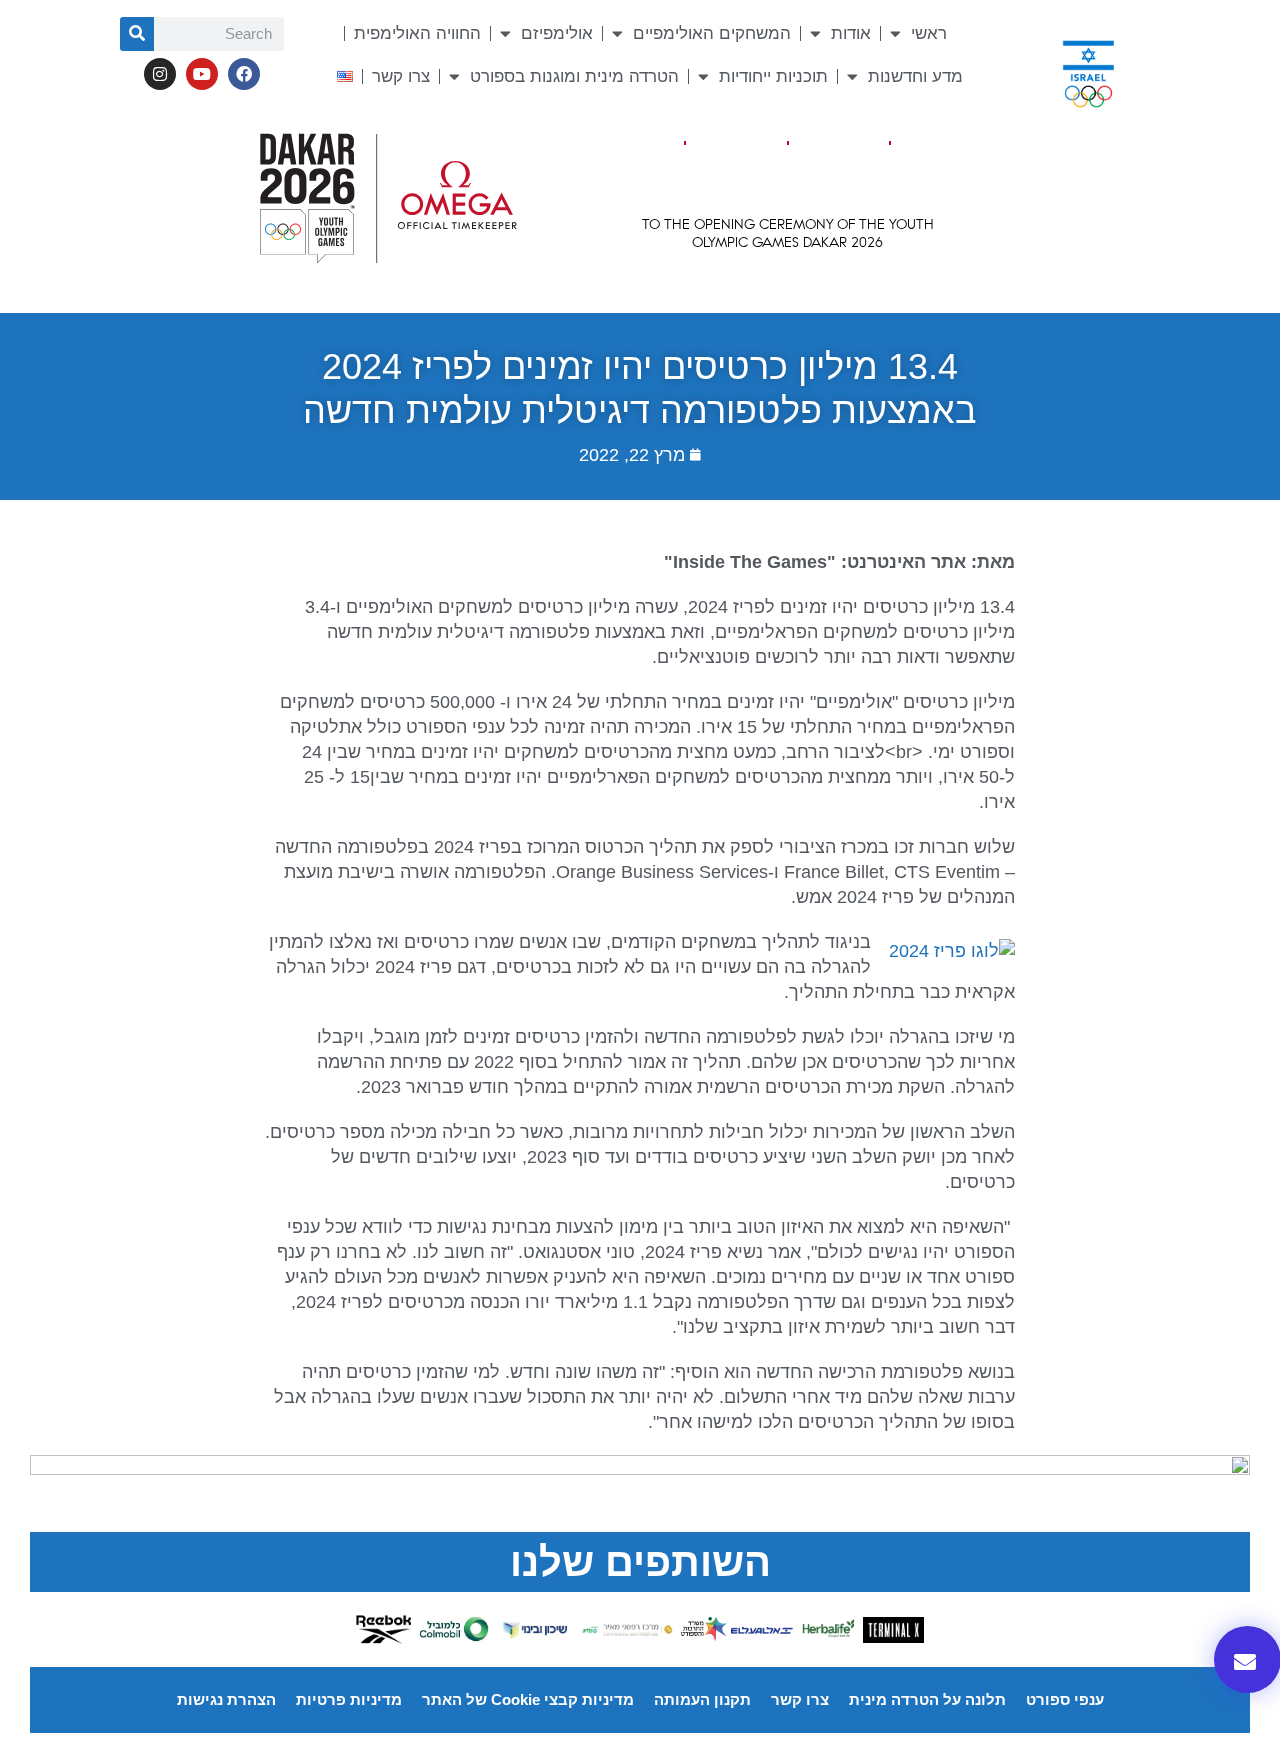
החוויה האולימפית (417, 33)
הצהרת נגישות (226, 1699)
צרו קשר (401, 76)
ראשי (929, 33)
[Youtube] (202, 74)
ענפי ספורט (1065, 1699)
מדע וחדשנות (915, 76)
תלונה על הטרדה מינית (927, 1699)
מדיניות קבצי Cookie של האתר (528, 1699)
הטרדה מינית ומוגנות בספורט (574, 76)
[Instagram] (160, 74)
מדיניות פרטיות (349, 1699)
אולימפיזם (557, 33)
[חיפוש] (137, 34)
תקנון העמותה (702, 1699)
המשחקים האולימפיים (712, 33)
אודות (851, 33)
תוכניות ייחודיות (773, 76)
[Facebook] (244, 74)
